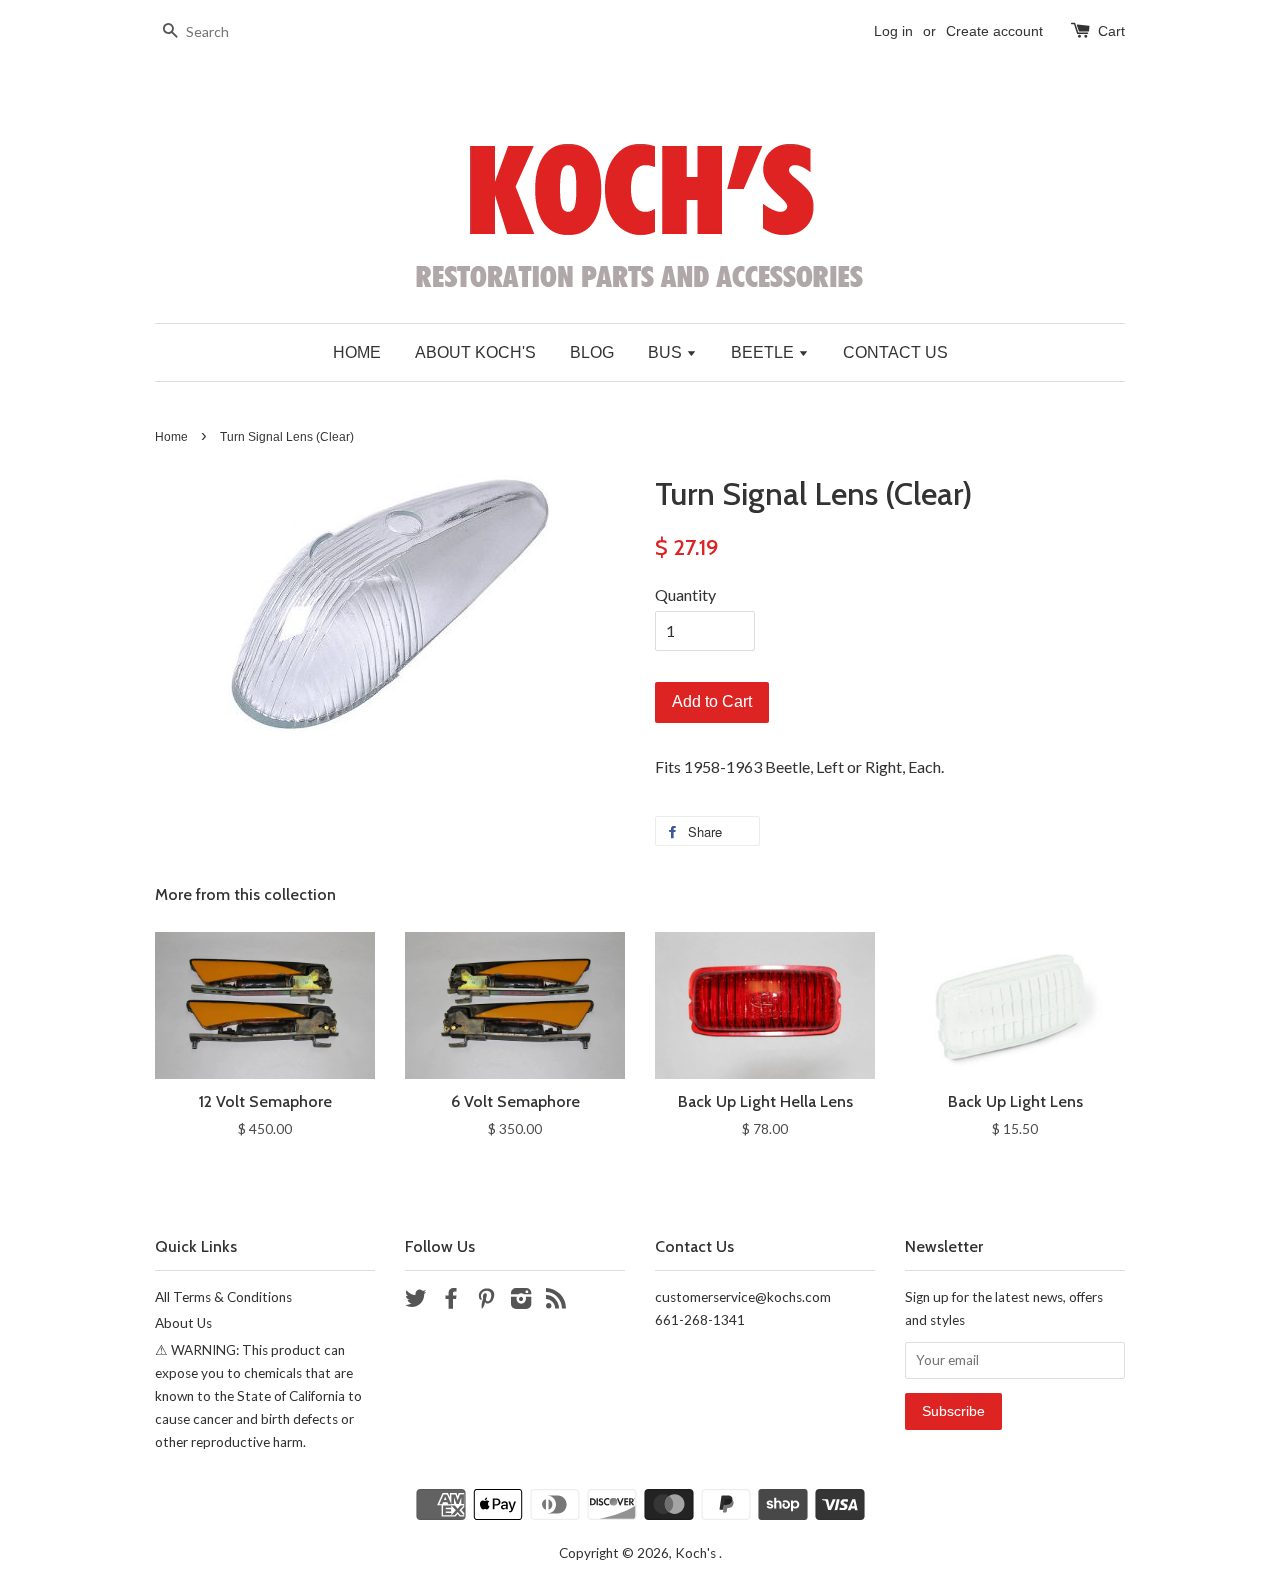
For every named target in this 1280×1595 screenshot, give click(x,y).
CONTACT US (895, 352)
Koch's (697, 1553)
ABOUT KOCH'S (475, 352)
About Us (183, 1323)
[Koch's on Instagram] (521, 1302)
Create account (994, 31)
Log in (893, 31)
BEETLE (764, 352)
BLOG (592, 352)
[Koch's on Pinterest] (486, 1302)
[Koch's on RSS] (556, 1302)
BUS (667, 352)
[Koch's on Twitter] (416, 1302)
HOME (357, 352)
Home (171, 437)
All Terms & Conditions (223, 1297)
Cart (1111, 31)
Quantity (685, 594)
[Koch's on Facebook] (451, 1302)
